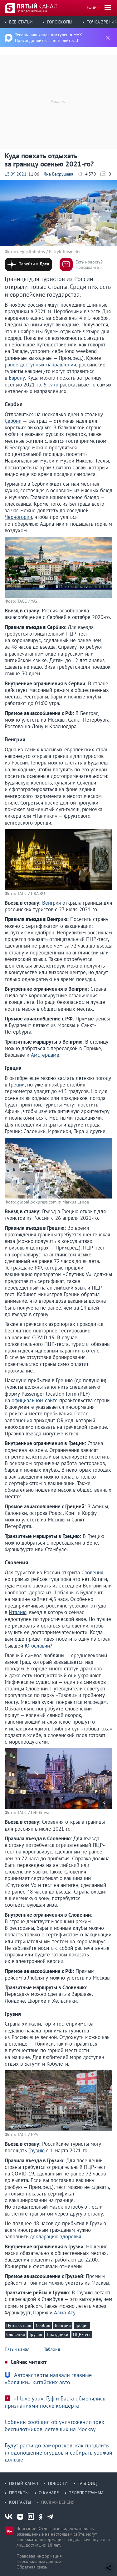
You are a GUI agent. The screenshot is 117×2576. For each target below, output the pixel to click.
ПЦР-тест (82, 2334)
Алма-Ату (65, 2313)
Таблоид (87, 2483)
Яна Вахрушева (58, 174)
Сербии (13, 421)
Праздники (58, 2334)
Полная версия (58, 2502)
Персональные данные (39, 2561)
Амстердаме (45, 1055)
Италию (18, 1612)
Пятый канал (24, 2483)
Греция (82, 2325)
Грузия (36, 2334)
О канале (49, 2493)
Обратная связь (32, 2567)
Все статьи (21, 22)
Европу (17, 378)
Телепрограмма (86, 2493)
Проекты (19, 2493)
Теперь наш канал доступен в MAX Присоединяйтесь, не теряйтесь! (49, 38)
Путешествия (19, 2325)
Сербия (43, 2325)
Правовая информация (39, 2556)
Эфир (91, 8)
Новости (58, 2483)
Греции (17, 1085)
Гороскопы (60, 22)
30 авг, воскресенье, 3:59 (32, 11)
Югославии (37, 1646)
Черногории (18, 517)
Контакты (20, 2502)
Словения (92, 1572)
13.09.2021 (16, 174)
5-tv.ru (51, 385)
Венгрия (51, 903)
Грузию (37, 2150)
